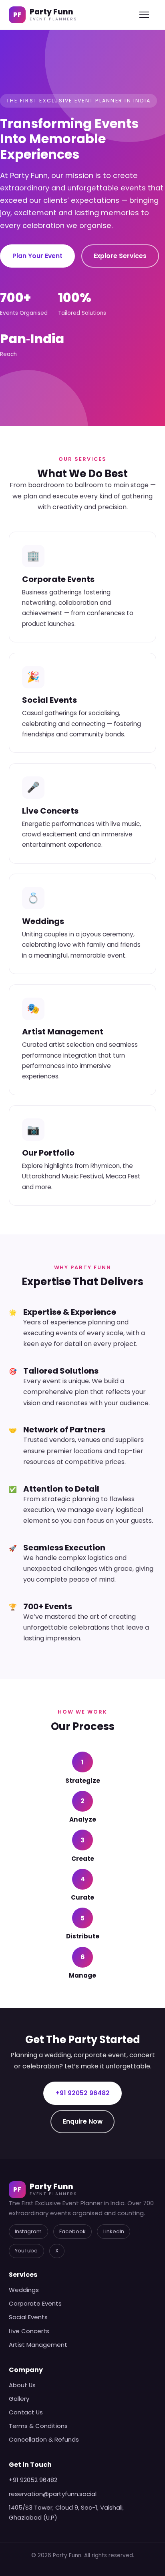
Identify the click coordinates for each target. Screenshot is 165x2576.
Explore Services (120, 256)
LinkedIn (114, 2231)
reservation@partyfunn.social (53, 2494)
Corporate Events (35, 2303)
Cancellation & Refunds (44, 2439)
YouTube (26, 2251)
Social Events (28, 2317)
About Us (22, 2385)
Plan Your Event (37, 256)
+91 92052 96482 (83, 2093)
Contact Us (26, 2412)
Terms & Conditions (38, 2426)
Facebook (72, 2231)
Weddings (24, 2290)
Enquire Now (83, 2121)
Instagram (28, 2231)
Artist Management (38, 2345)
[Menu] (148, 15)
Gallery (19, 2399)
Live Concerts (29, 2331)
